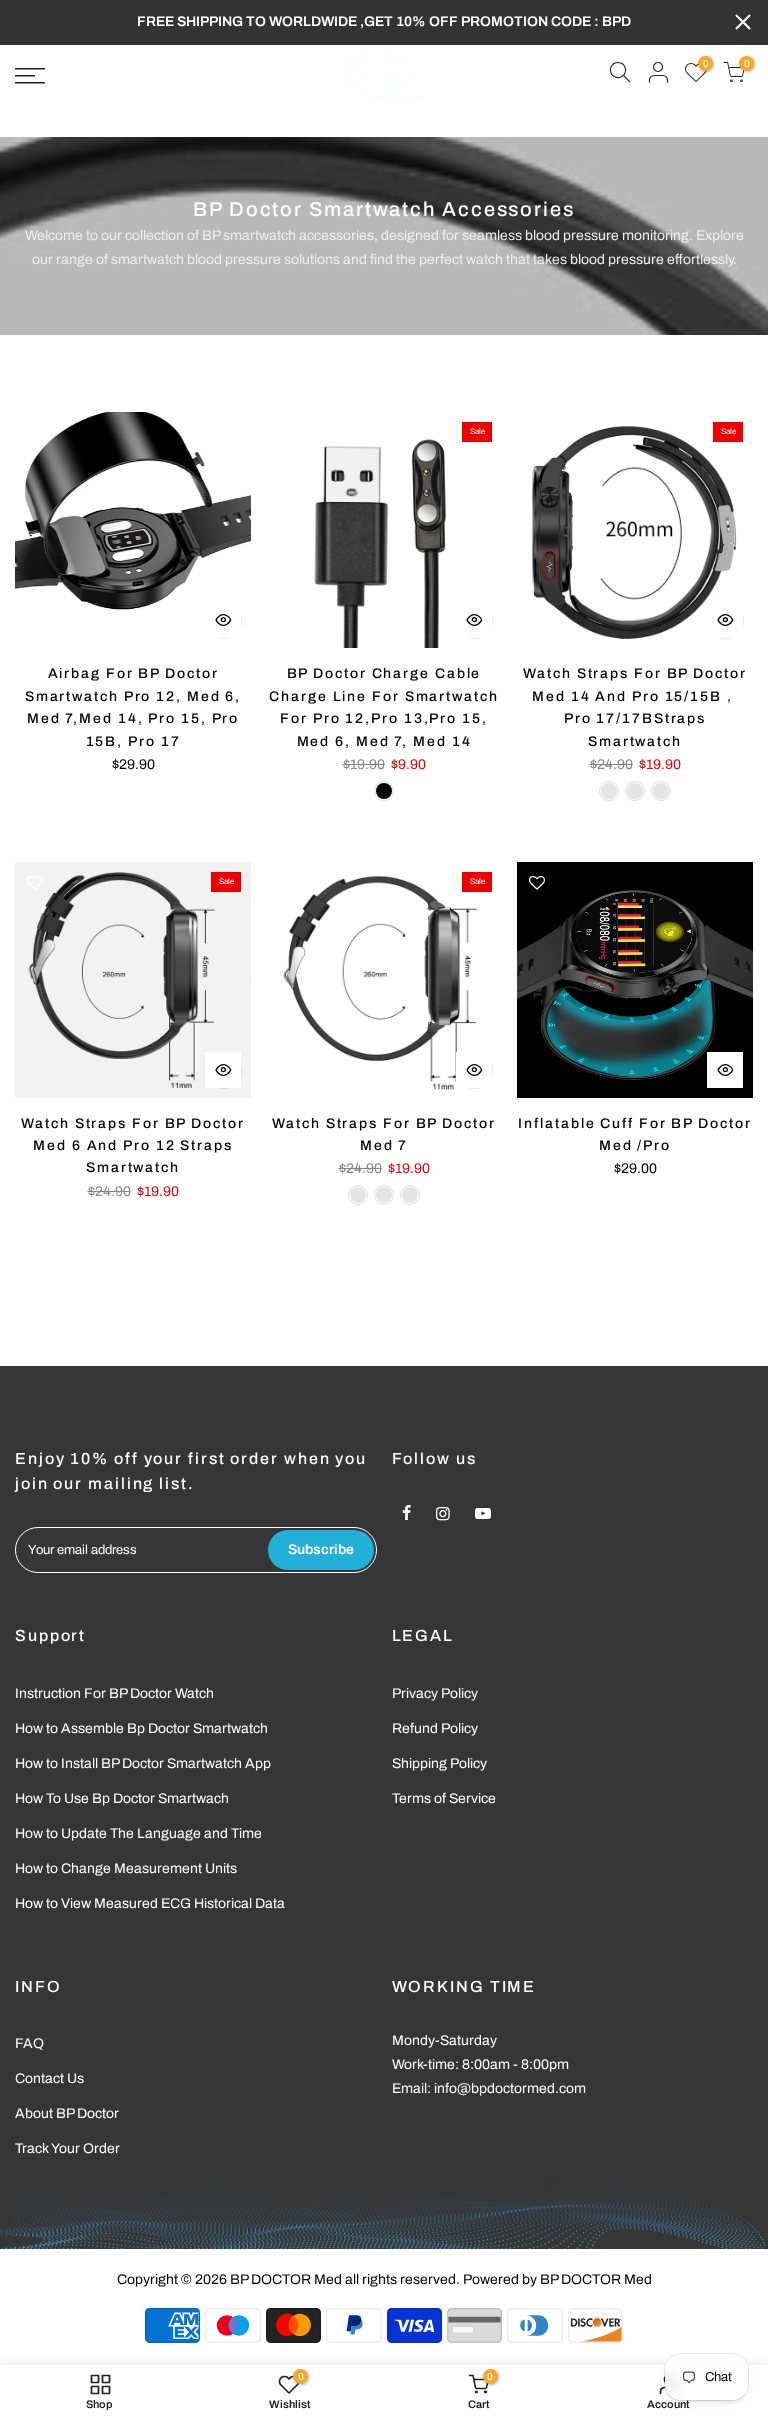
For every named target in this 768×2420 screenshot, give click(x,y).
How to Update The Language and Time (138, 1833)
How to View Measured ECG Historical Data (150, 1903)
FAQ (29, 2043)
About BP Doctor (67, 2113)
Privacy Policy (435, 1693)
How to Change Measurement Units (126, 1868)
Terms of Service (444, 1798)
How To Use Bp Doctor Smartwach (122, 1798)
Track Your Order (67, 2148)
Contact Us (49, 2078)
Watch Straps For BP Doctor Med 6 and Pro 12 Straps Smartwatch (132, 1146)
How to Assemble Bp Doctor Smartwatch (141, 1728)
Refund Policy (435, 1728)
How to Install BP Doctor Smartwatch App (143, 1763)
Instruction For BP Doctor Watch (114, 1693)
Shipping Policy (439, 1763)
